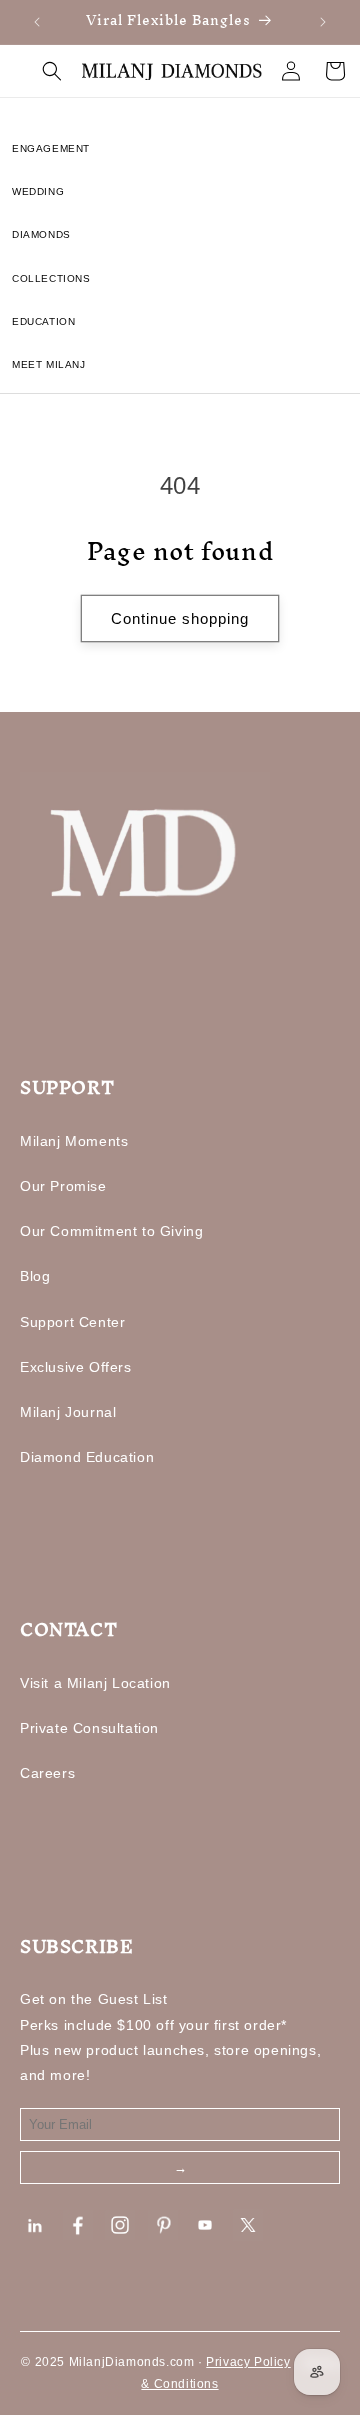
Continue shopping (180, 618)
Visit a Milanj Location (95, 1683)
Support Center (72, 1322)
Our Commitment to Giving (111, 1231)
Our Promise (63, 1186)
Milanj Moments (74, 1141)
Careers (47, 1773)
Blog (35, 1276)
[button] (52, 71)
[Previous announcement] (37, 22)
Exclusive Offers (76, 1367)
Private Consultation (89, 1728)
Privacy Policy (248, 2362)
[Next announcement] (323, 22)
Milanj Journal (68, 1412)
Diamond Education (87, 1457)
